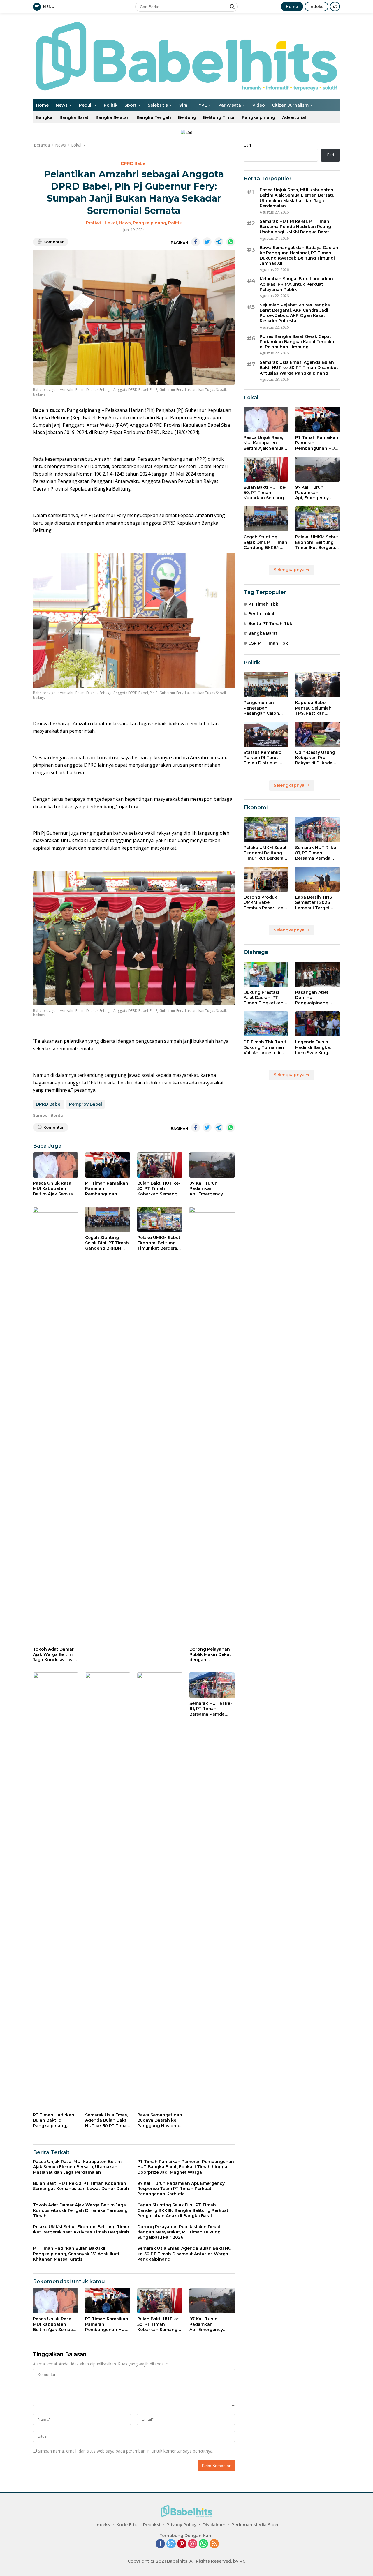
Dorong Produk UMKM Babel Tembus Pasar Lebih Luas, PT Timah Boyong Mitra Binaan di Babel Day (266, 903)
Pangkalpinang (258, 117)
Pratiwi (93, 223)
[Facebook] (160, 2544)
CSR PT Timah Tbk (268, 643)
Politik (111, 105)
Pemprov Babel (86, 1104)
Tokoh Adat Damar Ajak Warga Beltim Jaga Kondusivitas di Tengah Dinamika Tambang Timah (55, 1655)
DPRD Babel (134, 163)
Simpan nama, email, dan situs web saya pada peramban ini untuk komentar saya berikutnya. (126, 2451)
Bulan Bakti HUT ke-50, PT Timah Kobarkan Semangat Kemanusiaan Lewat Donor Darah (160, 1189)
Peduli (86, 105)
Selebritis (158, 105)
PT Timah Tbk (263, 604)
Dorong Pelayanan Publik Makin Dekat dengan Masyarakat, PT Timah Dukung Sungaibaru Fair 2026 (210, 1655)
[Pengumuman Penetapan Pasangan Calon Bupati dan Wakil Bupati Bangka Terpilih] (266, 684)
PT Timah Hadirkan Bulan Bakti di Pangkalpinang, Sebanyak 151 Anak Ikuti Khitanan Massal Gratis (54, 2120)
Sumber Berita (48, 1115)
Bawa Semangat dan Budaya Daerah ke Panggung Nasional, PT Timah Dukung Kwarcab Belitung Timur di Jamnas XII (160, 2120)
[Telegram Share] (219, 242)
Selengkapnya (290, 570)
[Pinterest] (182, 2544)
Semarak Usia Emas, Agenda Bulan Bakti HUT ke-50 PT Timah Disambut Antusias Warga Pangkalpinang (107, 2120)
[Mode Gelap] (335, 7)
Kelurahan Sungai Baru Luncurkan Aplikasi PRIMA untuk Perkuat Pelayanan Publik (296, 284)
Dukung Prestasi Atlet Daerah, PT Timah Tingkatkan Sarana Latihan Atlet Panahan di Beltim (266, 998)
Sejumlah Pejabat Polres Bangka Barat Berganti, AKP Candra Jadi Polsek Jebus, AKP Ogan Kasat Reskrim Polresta (295, 313)
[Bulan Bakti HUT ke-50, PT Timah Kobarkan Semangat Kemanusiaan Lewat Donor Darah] (160, 1165)
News (62, 105)
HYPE (201, 105)
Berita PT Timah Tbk (270, 624)
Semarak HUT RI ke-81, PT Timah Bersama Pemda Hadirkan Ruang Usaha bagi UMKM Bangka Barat (211, 1709)
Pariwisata (230, 105)
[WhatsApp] (203, 2544)
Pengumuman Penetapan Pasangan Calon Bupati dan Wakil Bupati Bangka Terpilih (262, 708)
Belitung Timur (219, 117)
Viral (184, 105)
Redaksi (152, 2525)
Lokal (111, 223)
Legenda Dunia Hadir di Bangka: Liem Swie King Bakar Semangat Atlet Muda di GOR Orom (315, 1047)
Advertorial (294, 117)
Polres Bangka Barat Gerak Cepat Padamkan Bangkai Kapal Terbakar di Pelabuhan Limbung (298, 342)
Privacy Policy (181, 2525)
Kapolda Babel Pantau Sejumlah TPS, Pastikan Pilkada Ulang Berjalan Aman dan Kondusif (316, 708)
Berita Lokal (261, 614)
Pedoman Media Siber (255, 2525)
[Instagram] (193, 2544)
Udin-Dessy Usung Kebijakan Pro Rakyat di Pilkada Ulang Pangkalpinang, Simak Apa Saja (315, 758)
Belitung (187, 117)
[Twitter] (171, 2544)
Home (292, 6)
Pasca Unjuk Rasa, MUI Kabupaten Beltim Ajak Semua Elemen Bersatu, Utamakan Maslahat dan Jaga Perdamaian (55, 1189)
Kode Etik (127, 2525)
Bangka (44, 117)
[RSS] (214, 2544)
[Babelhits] (186, 56)
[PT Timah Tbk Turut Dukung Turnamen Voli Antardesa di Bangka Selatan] (266, 1024)
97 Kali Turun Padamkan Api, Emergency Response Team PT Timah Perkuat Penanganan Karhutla (210, 1189)
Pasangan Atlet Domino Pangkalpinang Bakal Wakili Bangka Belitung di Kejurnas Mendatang (317, 998)
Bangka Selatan (113, 117)
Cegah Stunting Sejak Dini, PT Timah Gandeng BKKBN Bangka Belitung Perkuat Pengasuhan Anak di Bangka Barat (108, 1243)
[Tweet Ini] (207, 242)
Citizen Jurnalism (290, 105)
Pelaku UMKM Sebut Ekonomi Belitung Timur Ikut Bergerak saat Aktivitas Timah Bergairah (159, 1243)
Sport (130, 105)
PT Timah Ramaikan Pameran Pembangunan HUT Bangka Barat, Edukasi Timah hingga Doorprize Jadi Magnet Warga (107, 1189)
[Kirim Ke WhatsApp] (231, 242)
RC (242, 2561)
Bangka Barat (74, 117)
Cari (247, 145)
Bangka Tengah (154, 117)
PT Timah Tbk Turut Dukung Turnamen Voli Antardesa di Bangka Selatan (265, 1047)
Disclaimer (214, 2525)
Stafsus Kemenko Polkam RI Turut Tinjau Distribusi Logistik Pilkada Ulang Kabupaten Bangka (263, 758)
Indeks (316, 6)
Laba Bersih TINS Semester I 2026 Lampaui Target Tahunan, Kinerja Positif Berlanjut (314, 903)
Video (259, 105)
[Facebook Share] (196, 242)
